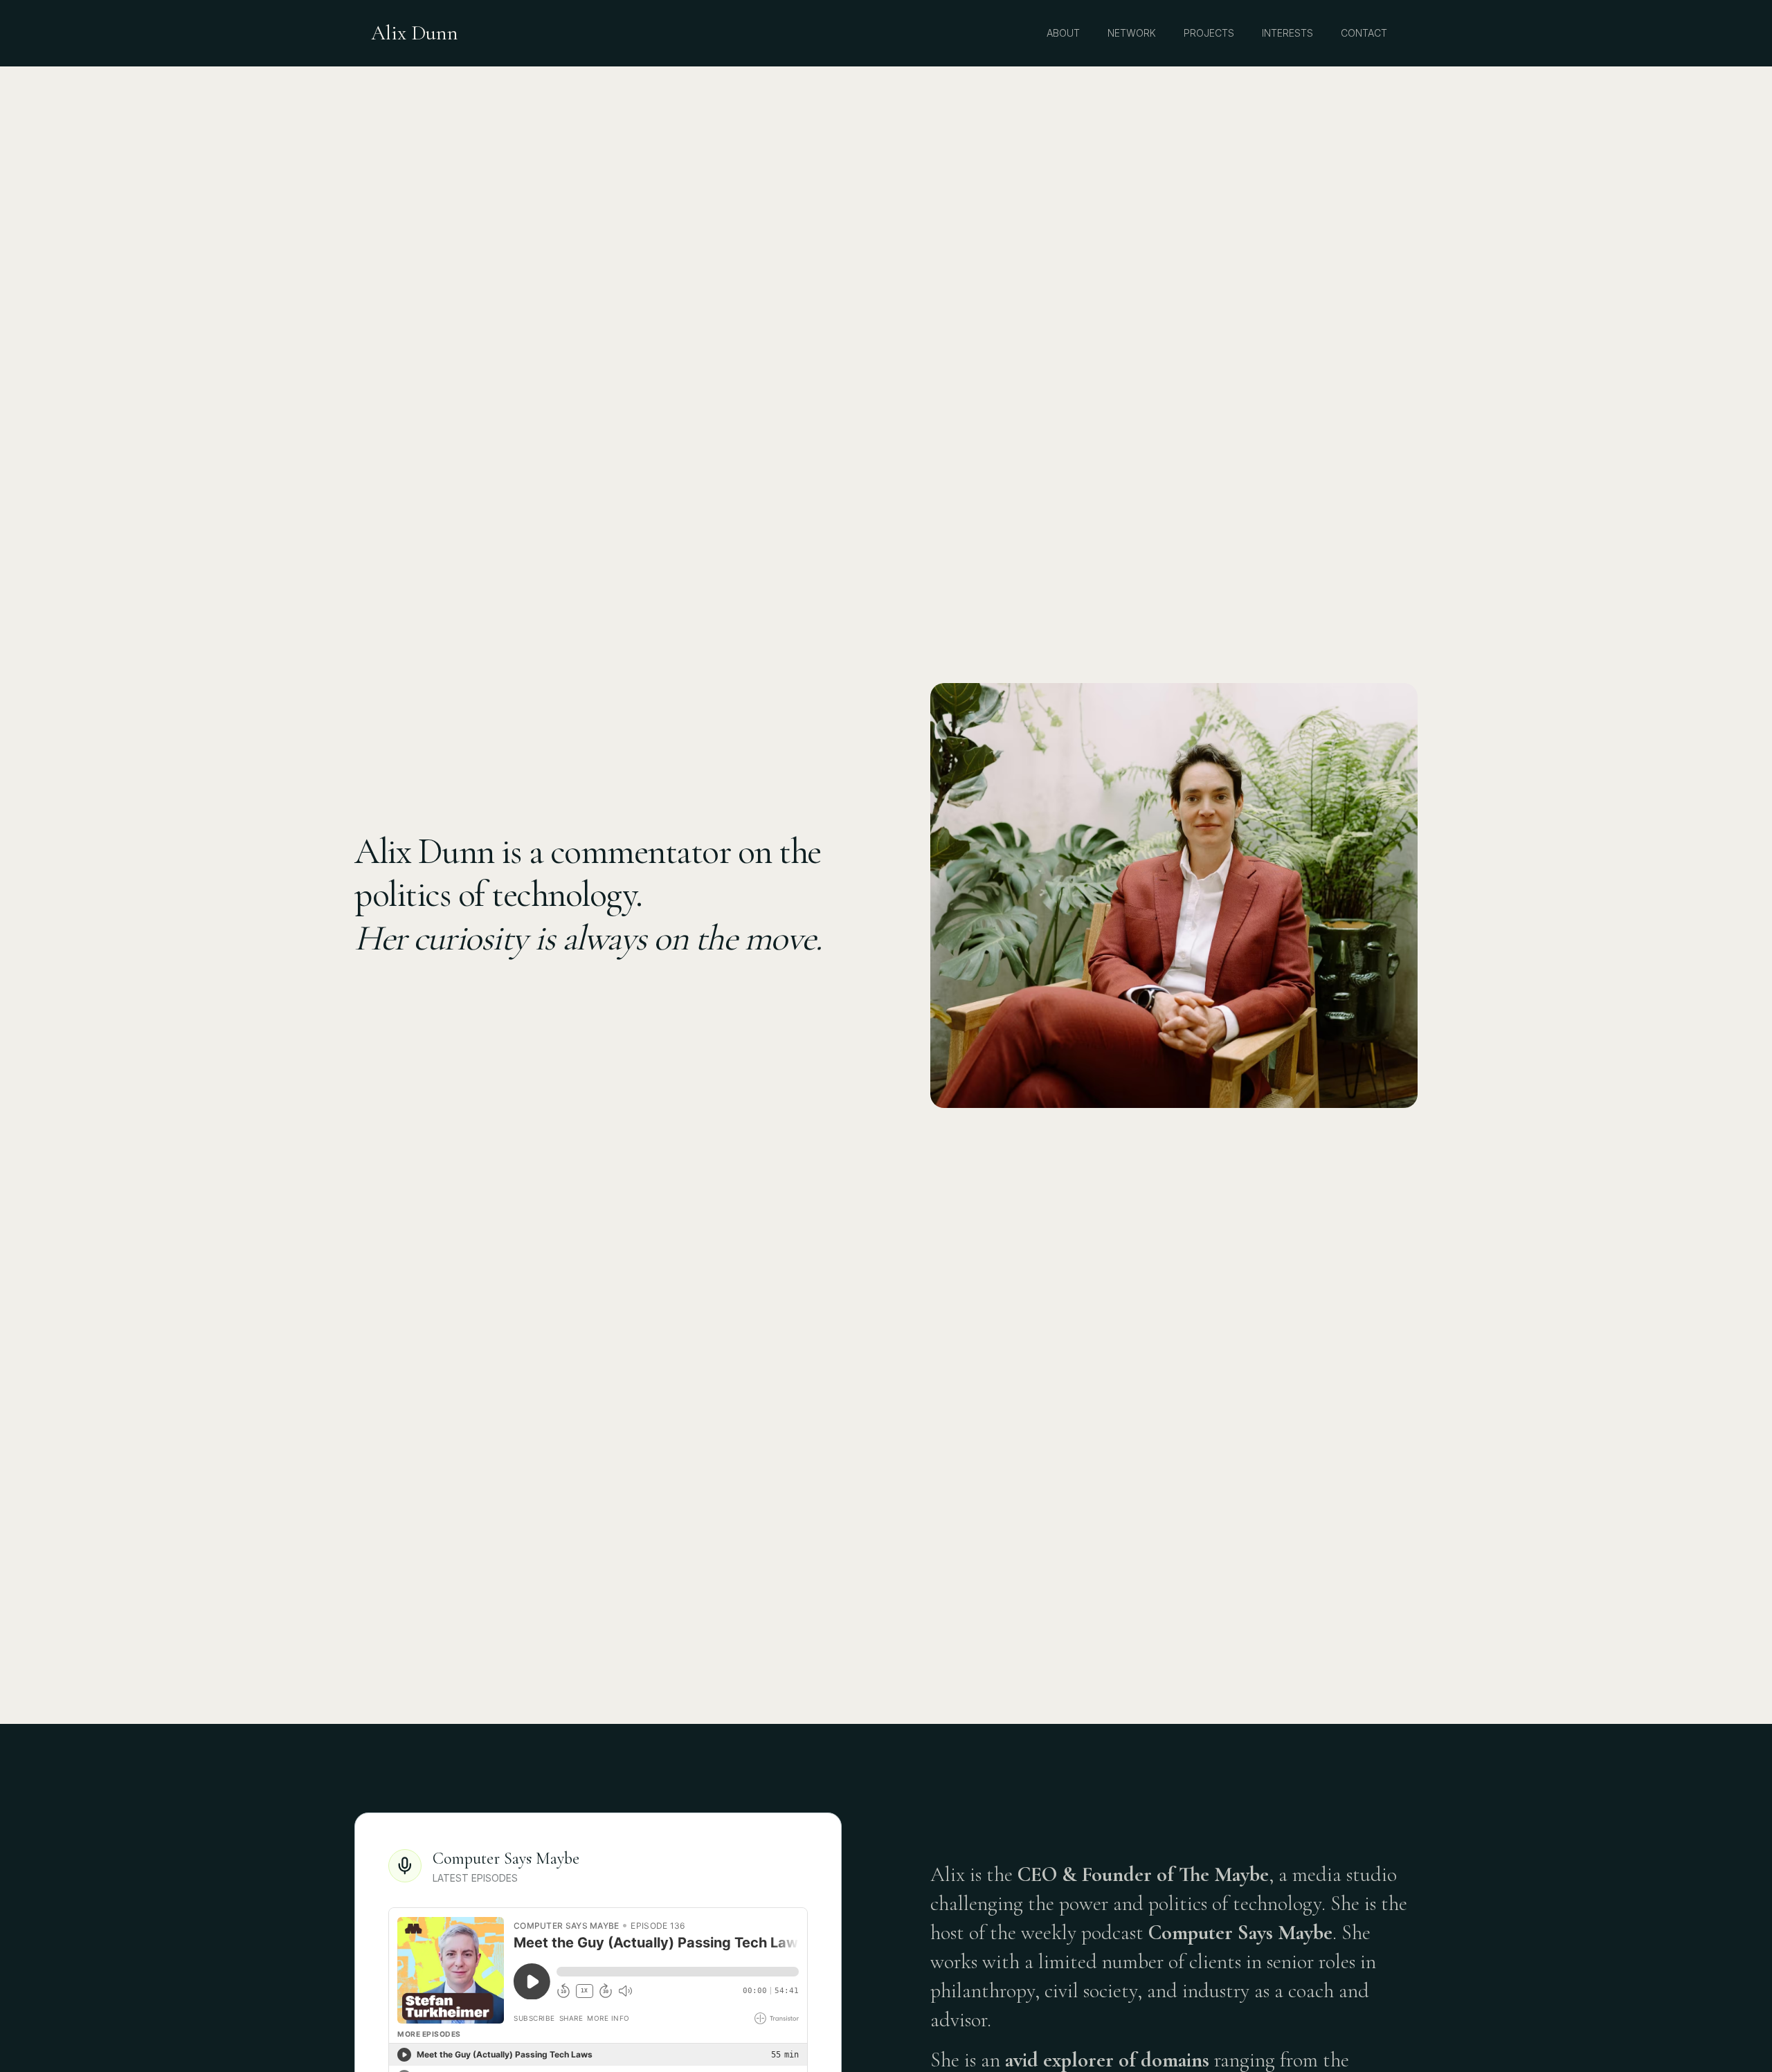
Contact (1364, 33)
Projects (1209, 33)
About (1063, 33)
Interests (1287, 33)
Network (1132, 33)
